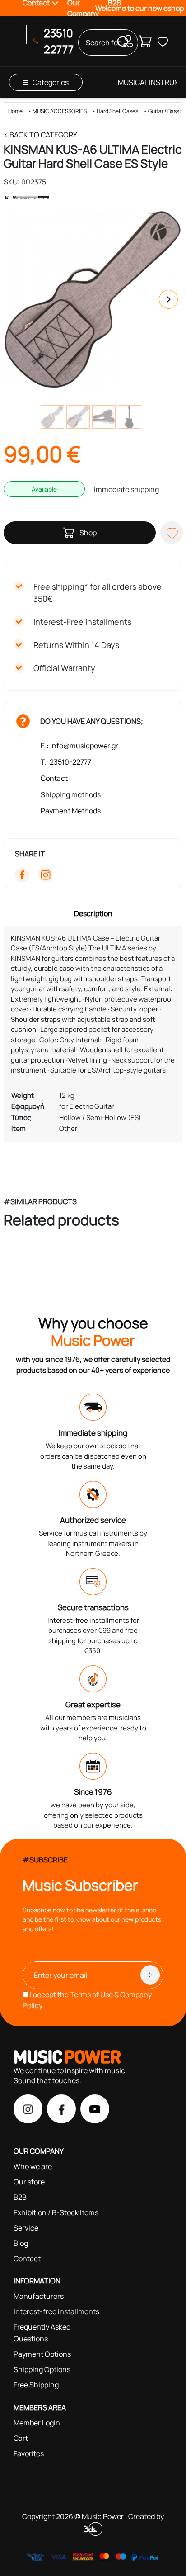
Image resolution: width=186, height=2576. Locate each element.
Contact (54, 778)
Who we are (33, 2166)
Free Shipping (36, 2385)
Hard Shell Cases (117, 111)
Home (15, 111)
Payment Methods (71, 811)
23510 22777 (59, 41)
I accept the (87, 2000)
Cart (21, 2438)
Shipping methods (71, 794)
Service (26, 2228)
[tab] (93, 913)
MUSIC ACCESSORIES (60, 111)
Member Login (37, 2423)
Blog (21, 2243)
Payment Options (42, 2354)
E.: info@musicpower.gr (79, 746)
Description (93, 913)
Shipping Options (42, 2369)
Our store (29, 2182)
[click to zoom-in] (93, 299)
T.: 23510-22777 (66, 762)
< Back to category (40, 135)
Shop (88, 533)
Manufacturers (39, 2296)
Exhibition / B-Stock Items (56, 2212)
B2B (20, 2197)
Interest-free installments (56, 2311)
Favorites (29, 2453)
